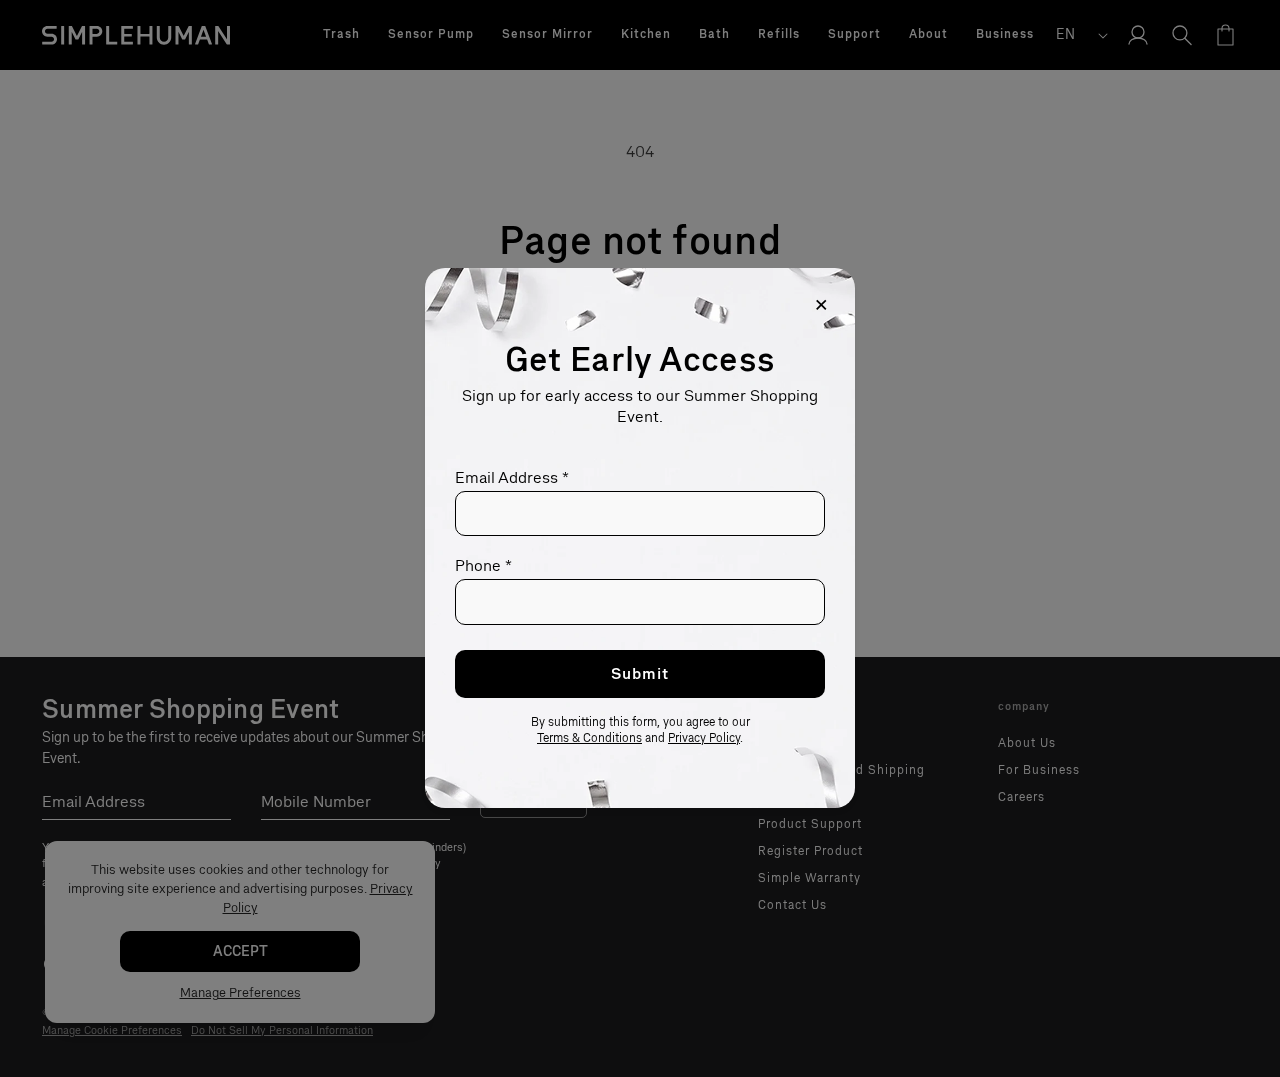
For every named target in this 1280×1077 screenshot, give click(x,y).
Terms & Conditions (589, 739)
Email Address (512, 477)
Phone (483, 566)
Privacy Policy (704, 739)
